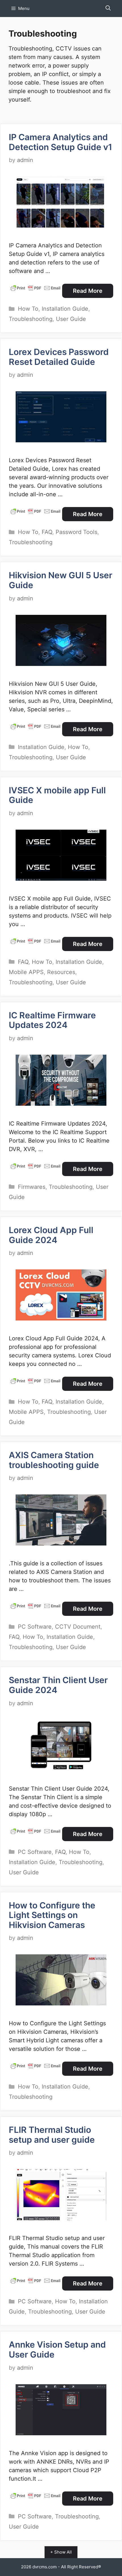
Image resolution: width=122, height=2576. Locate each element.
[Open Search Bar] (108, 9)
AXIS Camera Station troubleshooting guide (54, 1460)
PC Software (35, 1627)
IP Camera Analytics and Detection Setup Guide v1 (60, 142)
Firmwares (32, 1187)
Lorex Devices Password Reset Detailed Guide (59, 357)
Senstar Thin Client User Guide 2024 (58, 1685)
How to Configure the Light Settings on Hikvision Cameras (52, 1915)
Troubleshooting (31, 319)
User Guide (71, 319)
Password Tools (76, 532)
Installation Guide (65, 309)
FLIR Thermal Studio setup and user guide (52, 2135)
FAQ (47, 532)
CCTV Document (78, 1627)
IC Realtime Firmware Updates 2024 (52, 1020)
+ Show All (61, 2552)
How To (28, 309)
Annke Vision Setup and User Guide (57, 2349)
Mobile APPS (26, 972)
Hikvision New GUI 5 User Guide (61, 580)
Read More (88, 291)
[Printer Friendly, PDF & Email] (35, 288)
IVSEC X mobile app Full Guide (57, 795)
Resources (61, 972)
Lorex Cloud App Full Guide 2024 (51, 1235)
